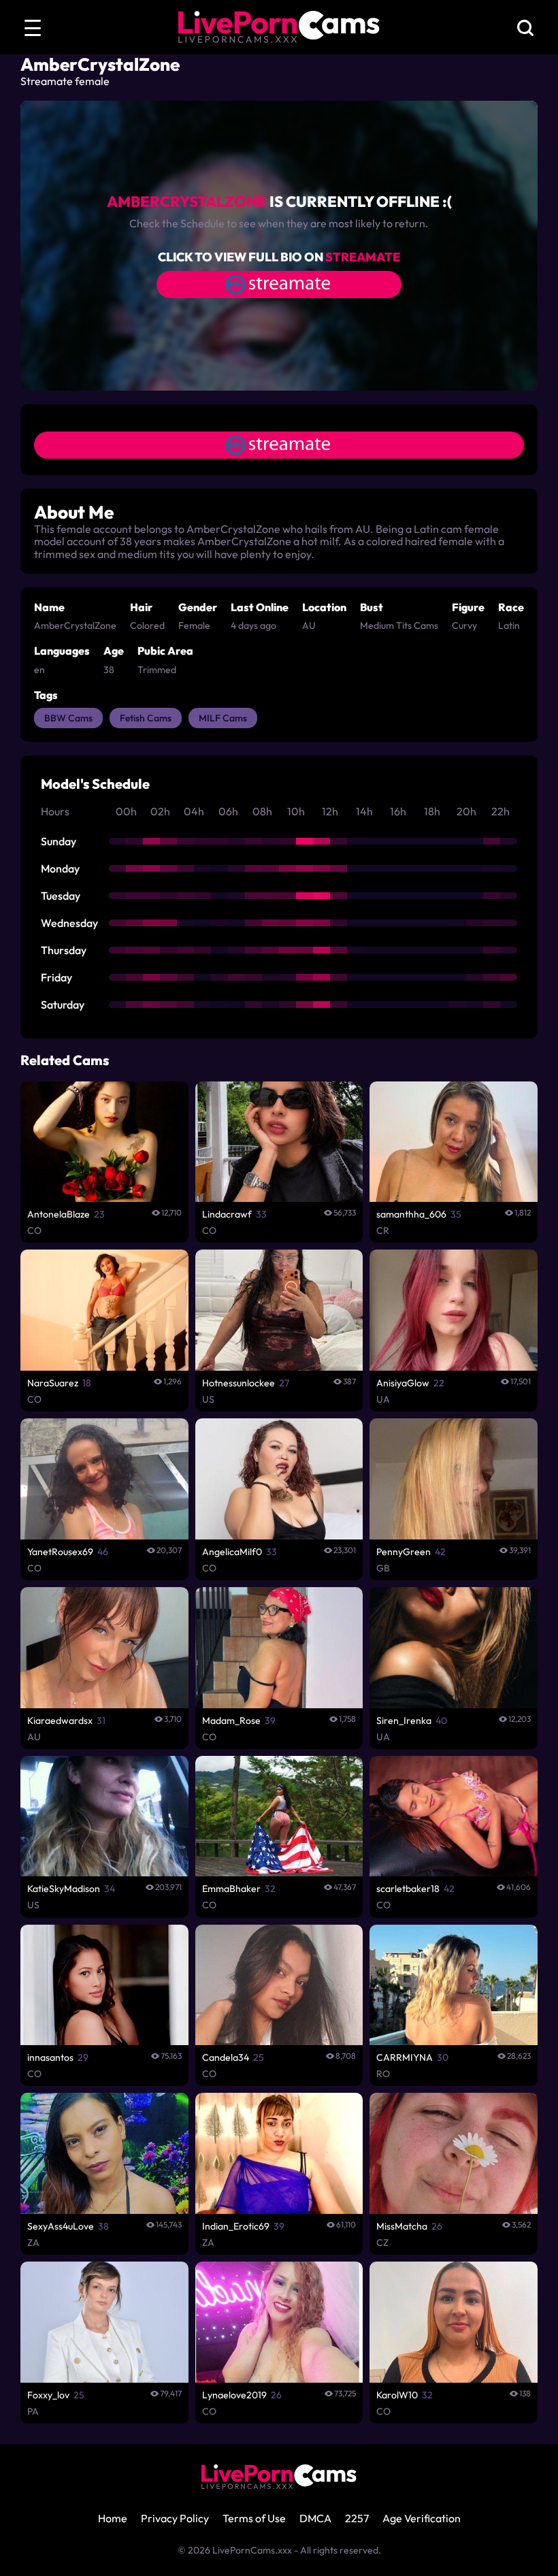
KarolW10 (397, 2395)
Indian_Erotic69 (236, 2226)
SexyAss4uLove (61, 2226)
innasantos (50, 2057)
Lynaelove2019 (234, 2395)
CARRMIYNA (405, 2057)
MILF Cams (223, 718)
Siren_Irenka (404, 1721)
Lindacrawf (227, 1214)
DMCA (315, 2518)
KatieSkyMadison (64, 1889)
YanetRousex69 (60, 1552)
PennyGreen (404, 1552)
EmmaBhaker (231, 1889)
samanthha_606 (411, 1214)
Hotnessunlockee (239, 1383)
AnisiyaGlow (403, 1383)
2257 (357, 2518)
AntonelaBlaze (59, 1214)
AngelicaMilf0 (232, 1552)
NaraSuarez (53, 1383)
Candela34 (226, 2057)
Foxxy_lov (48, 2395)
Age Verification (422, 2518)
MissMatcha (402, 2226)
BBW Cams (68, 718)
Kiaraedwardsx (60, 1721)
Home (113, 2518)
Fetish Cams (146, 718)
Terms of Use (254, 2518)
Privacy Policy (175, 2518)
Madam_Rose (231, 1721)
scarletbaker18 (408, 1889)
